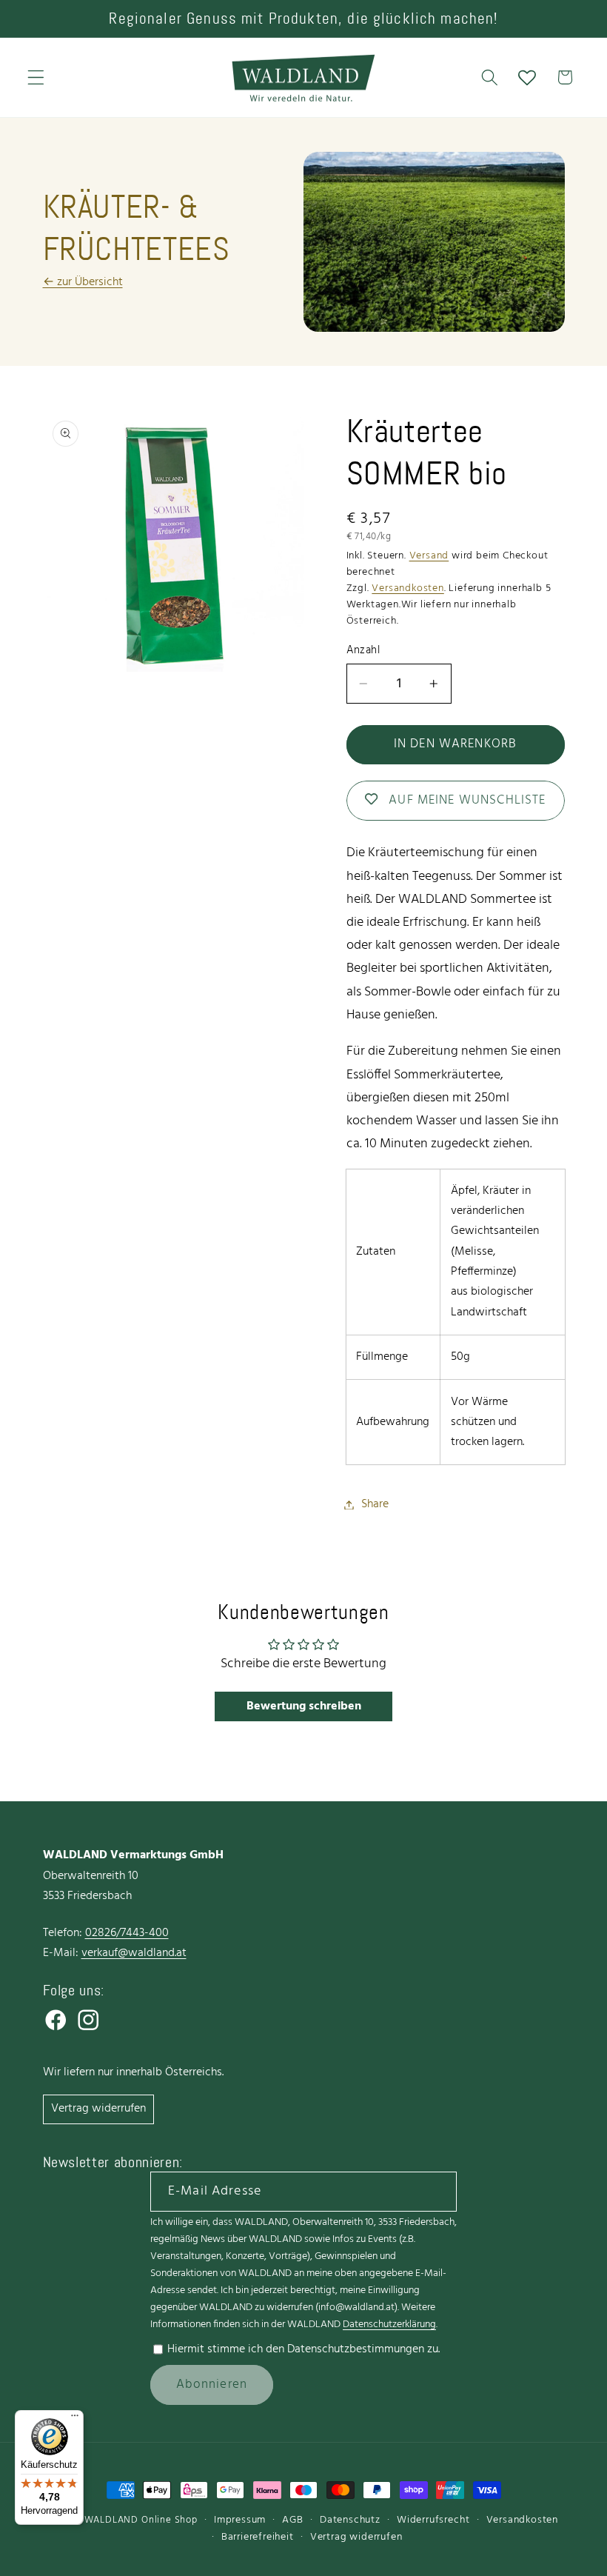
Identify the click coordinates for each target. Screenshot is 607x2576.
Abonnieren (212, 2385)
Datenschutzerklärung (389, 2325)
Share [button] (375, 1504)
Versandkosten (408, 588)
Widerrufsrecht (433, 2520)
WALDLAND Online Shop (141, 2520)
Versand (429, 556)
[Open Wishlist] (527, 77)
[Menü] (75, 2419)
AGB (292, 2520)
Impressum (240, 2520)
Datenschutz (350, 2520)
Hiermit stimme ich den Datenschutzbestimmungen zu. (303, 2349)
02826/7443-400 (127, 1933)
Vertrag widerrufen (98, 2109)
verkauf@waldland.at (134, 1953)
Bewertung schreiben (304, 1706)
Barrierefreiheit (258, 2537)
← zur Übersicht (83, 282)
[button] (36, 77)
